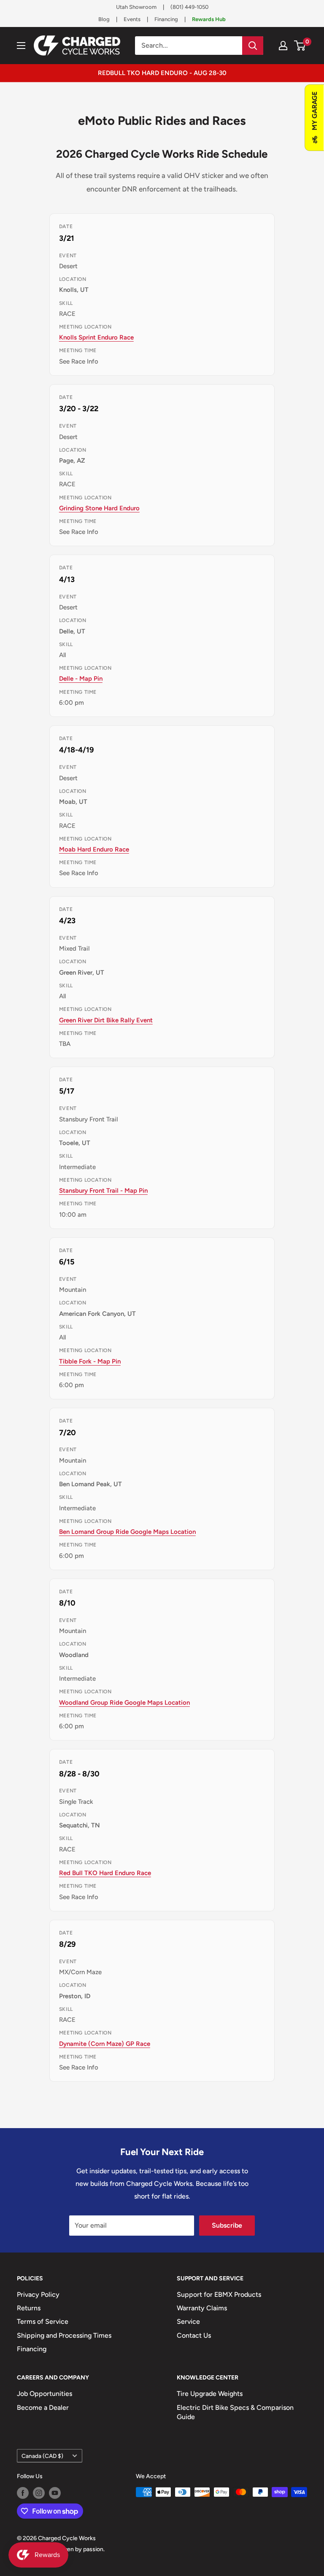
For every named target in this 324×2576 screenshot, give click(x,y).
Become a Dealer (43, 2408)
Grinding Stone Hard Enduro (99, 508)
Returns (29, 2308)
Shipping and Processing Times (64, 2335)
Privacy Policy (38, 2294)
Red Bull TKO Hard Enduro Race (105, 1873)
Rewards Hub (209, 19)
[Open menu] (21, 46)
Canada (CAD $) (42, 2456)
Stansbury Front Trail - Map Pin (103, 1191)
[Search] (253, 46)
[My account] (283, 46)
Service (188, 2321)
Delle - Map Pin (81, 679)
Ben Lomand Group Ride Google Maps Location (127, 1532)
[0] (300, 46)
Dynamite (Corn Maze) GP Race (105, 2044)
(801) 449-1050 (189, 7)
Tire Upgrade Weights (210, 2394)
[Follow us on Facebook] (23, 2493)
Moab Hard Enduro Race (94, 849)
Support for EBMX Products (219, 2294)
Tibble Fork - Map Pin (90, 1361)
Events (132, 19)
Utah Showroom (136, 7)
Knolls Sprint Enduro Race (96, 337)
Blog (104, 19)
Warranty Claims (202, 2308)
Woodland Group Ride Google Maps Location (124, 1703)
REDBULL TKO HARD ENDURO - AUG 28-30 (162, 73)
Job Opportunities (45, 2394)
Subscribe (227, 2225)
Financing (166, 19)
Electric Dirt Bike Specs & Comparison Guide (235, 2412)
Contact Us (194, 2335)
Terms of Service (43, 2321)
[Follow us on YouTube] (55, 2493)
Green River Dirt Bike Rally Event (106, 1020)
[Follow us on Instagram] (39, 2493)
